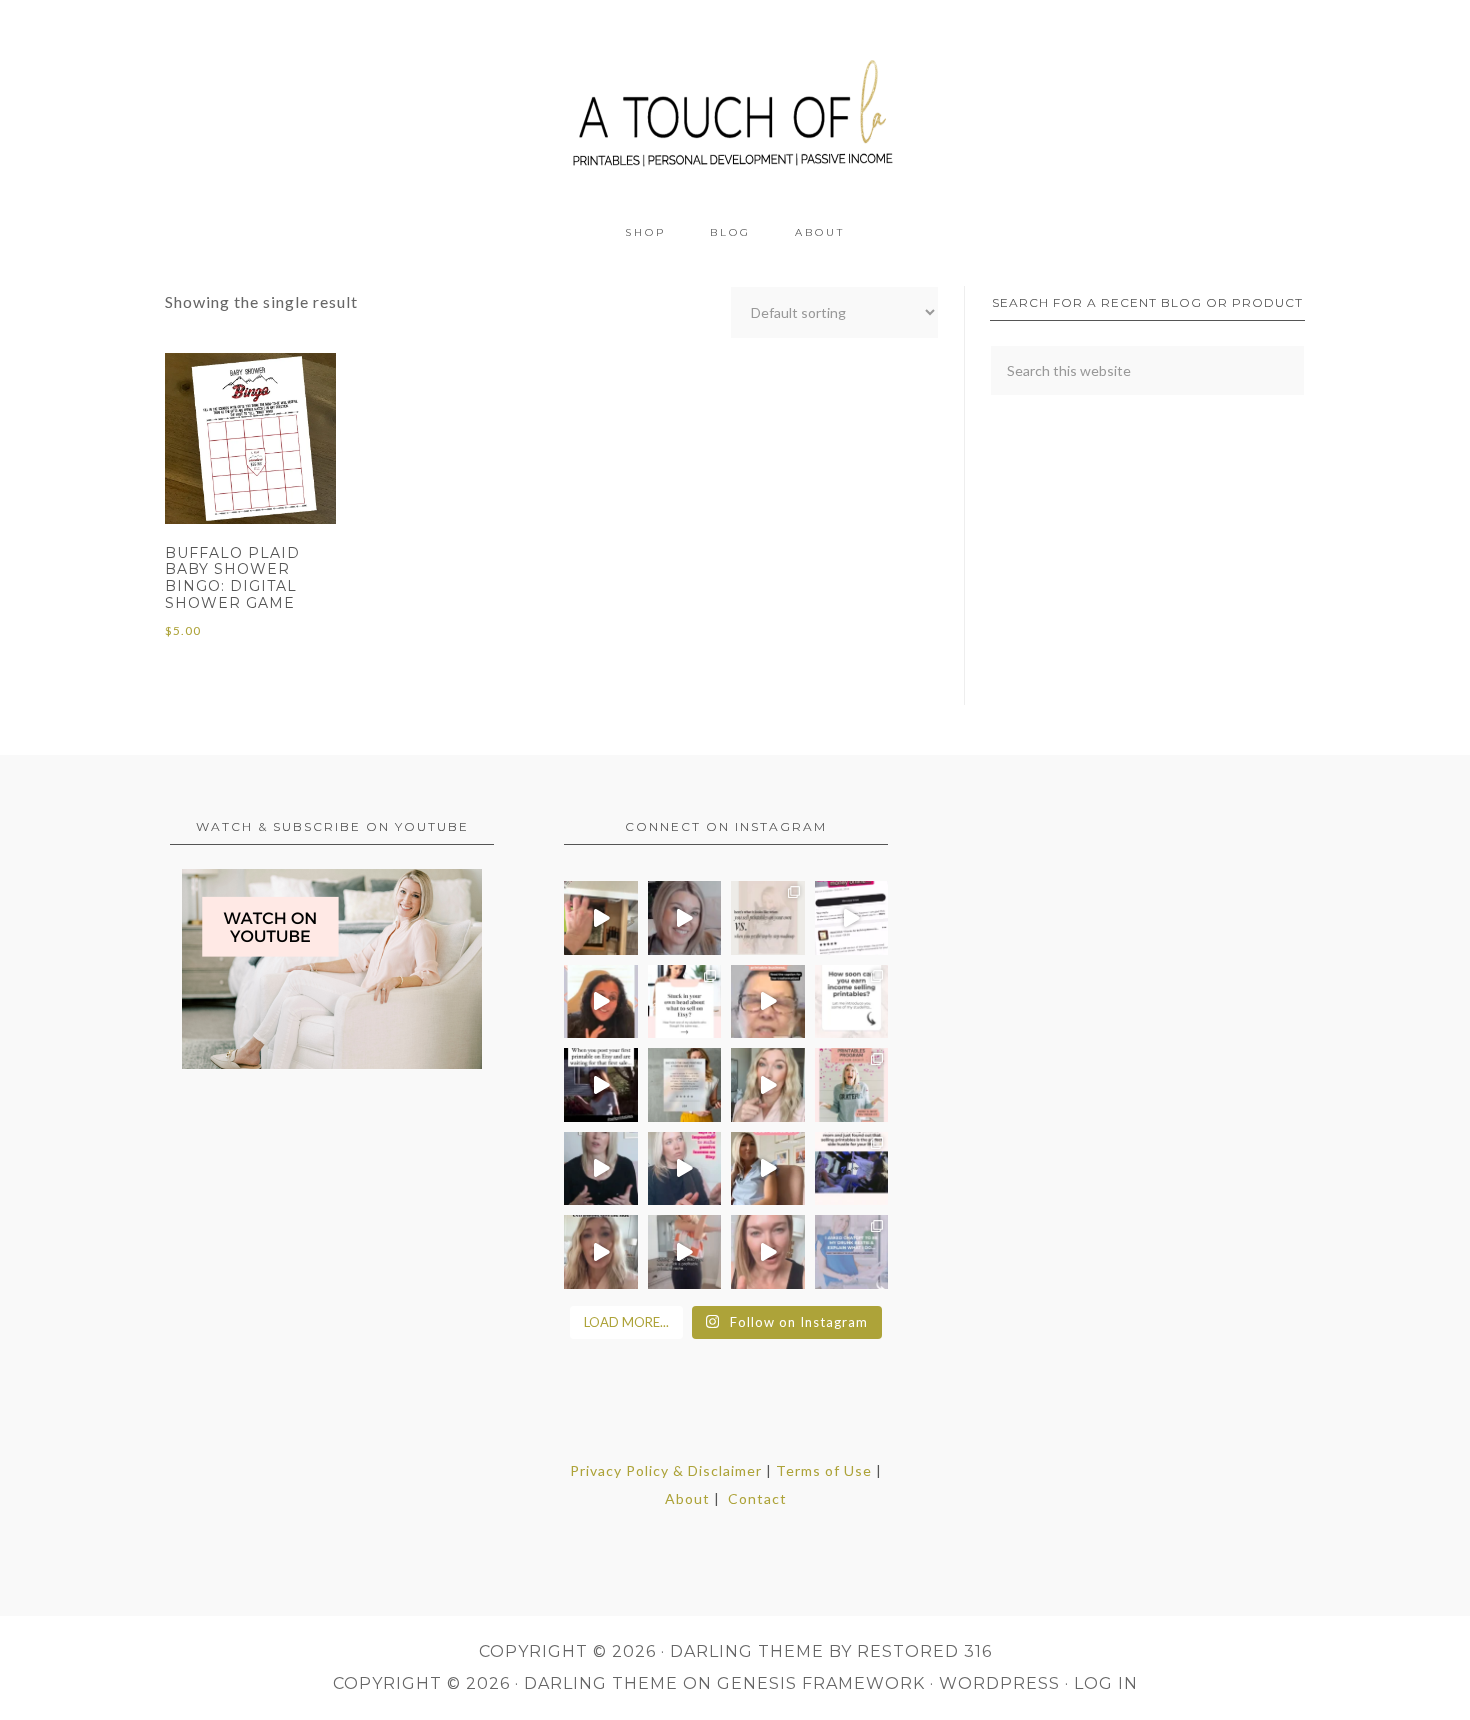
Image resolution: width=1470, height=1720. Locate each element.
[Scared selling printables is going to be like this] (601, 1085)
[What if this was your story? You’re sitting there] (685, 1085)
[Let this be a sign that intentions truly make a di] (601, 918)
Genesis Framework (821, 1683)
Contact (757, 1498)
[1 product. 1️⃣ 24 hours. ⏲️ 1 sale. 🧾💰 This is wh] (768, 1252)
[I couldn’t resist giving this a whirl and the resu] (852, 1252)
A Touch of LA (735, 105)
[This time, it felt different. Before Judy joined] (768, 1002)
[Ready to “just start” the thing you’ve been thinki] (685, 918)
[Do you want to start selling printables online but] (852, 918)
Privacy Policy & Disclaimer (666, 1470)
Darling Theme (601, 1683)
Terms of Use (824, 1470)
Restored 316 (924, 1651)
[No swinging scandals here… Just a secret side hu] (852, 1169)
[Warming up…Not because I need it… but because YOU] (685, 1252)
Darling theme (747, 1651)
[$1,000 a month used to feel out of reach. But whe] (768, 1169)
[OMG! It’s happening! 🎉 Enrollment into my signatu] (852, 1085)
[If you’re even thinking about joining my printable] (601, 1002)
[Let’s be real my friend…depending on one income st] (768, 1085)
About (687, 1498)
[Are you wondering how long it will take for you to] (852, 1002)
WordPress (999, 1683)
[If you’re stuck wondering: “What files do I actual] (601, 1169)
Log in (1106, 1683)
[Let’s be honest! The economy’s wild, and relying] (601, 1252)
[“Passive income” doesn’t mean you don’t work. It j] (685, 1169)
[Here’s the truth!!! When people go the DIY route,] (768, 918)
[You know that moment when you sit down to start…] (685, 1002)
